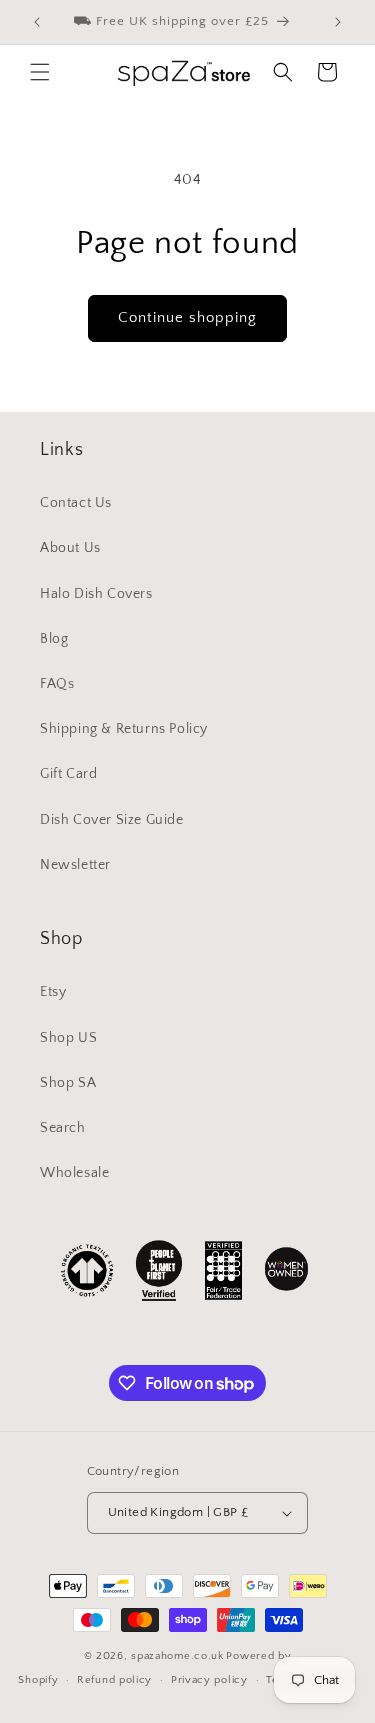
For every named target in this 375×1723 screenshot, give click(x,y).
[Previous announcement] (37, 22)
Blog (54, 639)
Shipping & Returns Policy (124, 729)
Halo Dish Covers (96, 594)
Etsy (53, 992)
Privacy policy (209, 1680)
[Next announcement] (338, 22)
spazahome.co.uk (177, 1656)
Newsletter (75, 865)
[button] (40, 72)
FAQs (57, 684)
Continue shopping (187, 317)
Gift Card (68, 774)
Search (63, 1128)
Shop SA (68, 1083)
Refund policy (114, 1680)
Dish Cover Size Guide (112, 820)
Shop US (68, 1038)
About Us (70, 548)
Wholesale (74, 1173)
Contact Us (76, 503)
